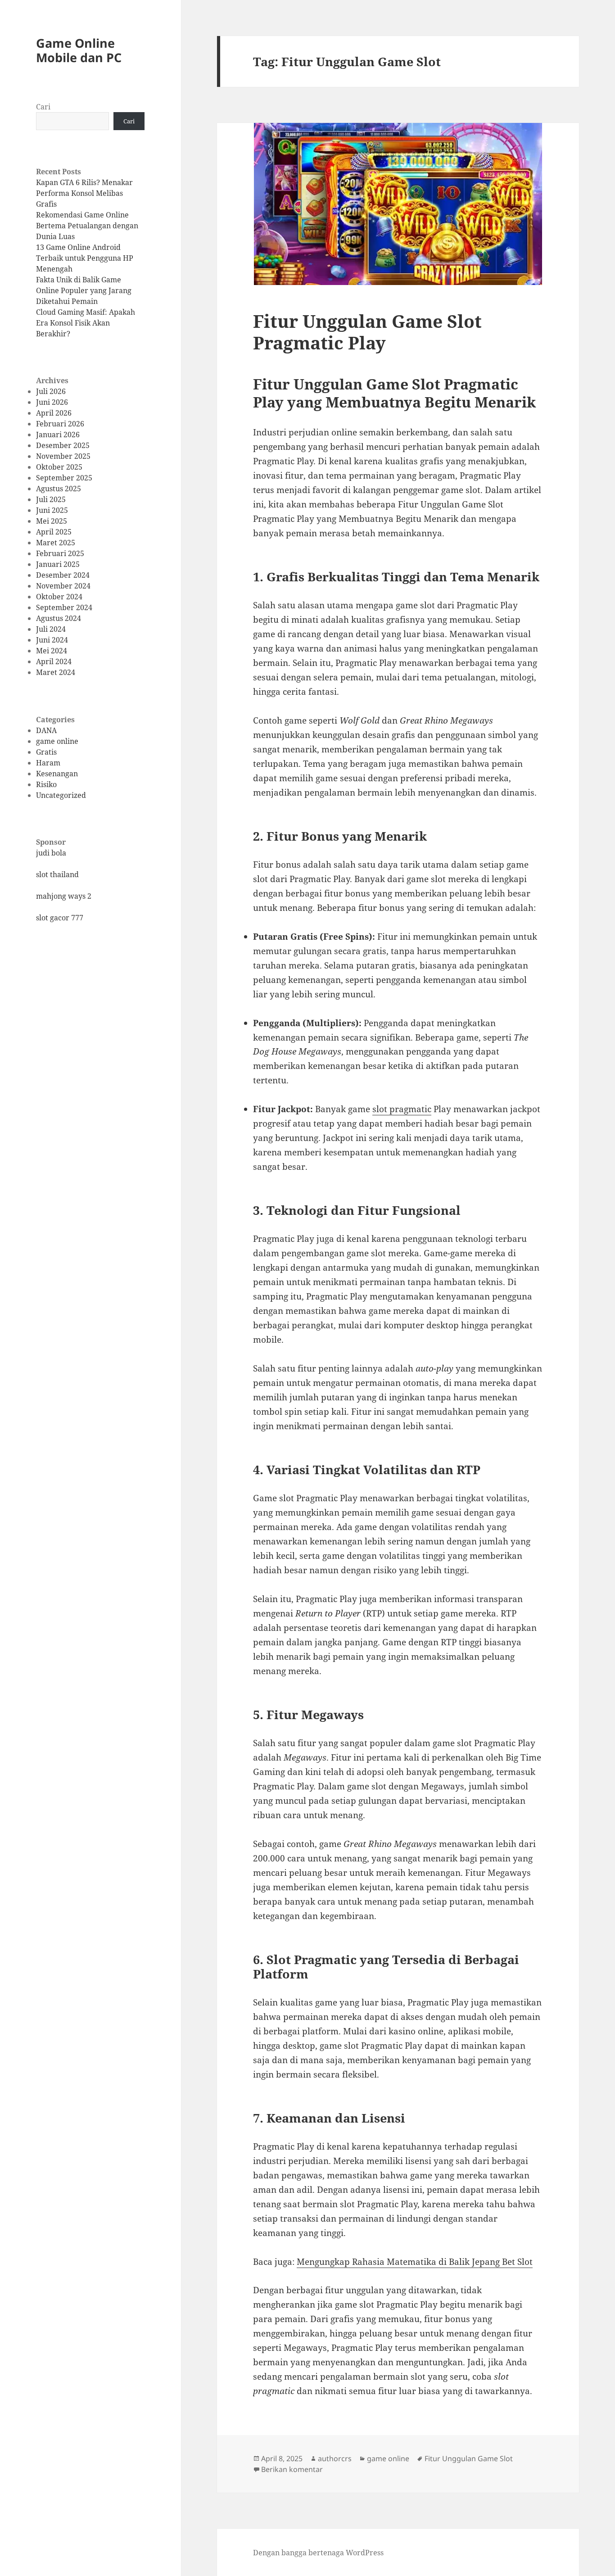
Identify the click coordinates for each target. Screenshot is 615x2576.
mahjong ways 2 (64, 896)
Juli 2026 (51, 391)
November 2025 (63, 456)
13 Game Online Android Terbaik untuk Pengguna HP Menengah (85, 258)
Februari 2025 (60, 553)
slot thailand (57, 874)
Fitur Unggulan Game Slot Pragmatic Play (367, 332)
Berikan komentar (292, 2469)
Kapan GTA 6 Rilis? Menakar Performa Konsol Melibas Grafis (84, 193)
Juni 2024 (52, 640)
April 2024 (54, 661)
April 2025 (54, 532)
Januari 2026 (58, 435)
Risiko (46, 784)
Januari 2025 (58, 564)
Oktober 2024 (59, 597)
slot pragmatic (402, 1109)
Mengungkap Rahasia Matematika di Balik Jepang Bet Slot (415, 2262)
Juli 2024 (51, 629)
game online (57, 741)
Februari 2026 (60, 424)
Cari (43, 107)
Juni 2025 (52, 510)
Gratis (46, 752)
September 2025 (64, 478)
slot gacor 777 (60, 918)
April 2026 (54, 413)
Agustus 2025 (59, 489)
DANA (46, 730)
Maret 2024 (56, 672)
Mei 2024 (52, 651)
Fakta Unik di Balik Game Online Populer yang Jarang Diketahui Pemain (84, 290)
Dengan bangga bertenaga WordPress (318, 2553)
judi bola (51, 853)
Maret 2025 (56, 543)
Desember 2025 (63, 445)
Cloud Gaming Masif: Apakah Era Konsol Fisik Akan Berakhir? (86, 323)
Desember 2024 (63, 575)
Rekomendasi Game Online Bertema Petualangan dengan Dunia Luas (87, 226)
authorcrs (335, 2458)
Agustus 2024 (59, 618)
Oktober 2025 (59, 467)
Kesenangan (57, 774)
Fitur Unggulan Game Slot (469, 2458)
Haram (48, 763)
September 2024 (64, 607)
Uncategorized (61, 795)
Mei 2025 (52, 521)
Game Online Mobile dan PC (79, 50)
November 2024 (63, 586)
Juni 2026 (52, 402)
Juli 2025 (51, 499)
